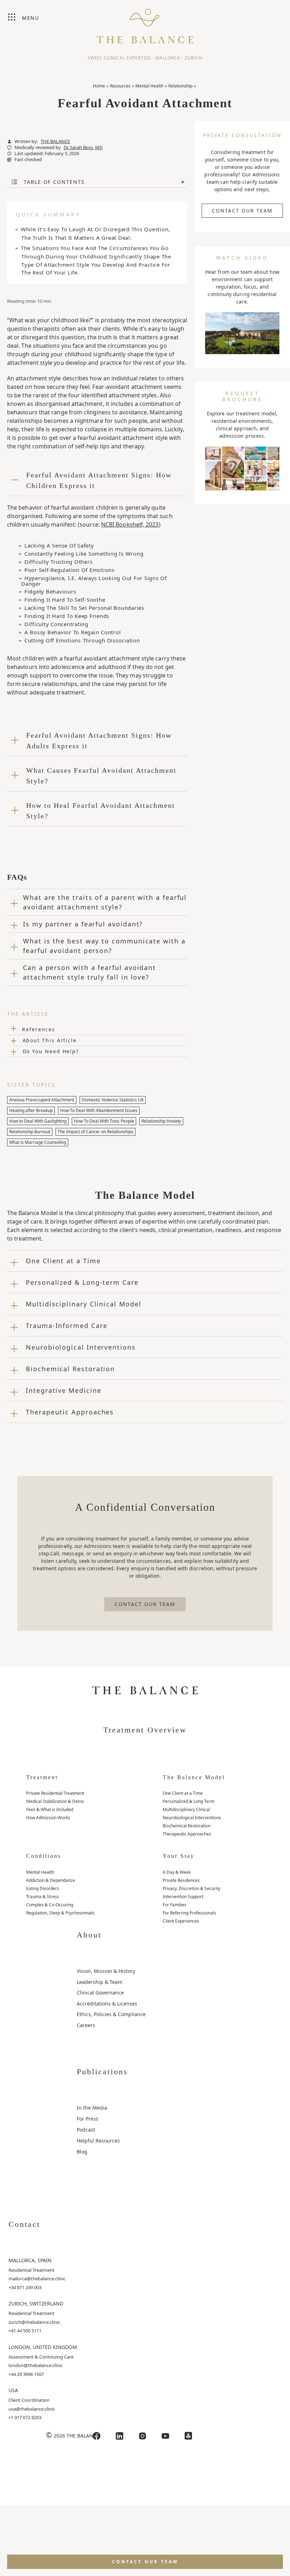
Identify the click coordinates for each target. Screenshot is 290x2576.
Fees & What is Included (50, 1809)
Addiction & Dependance (51, 1880)
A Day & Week (177, 1872)
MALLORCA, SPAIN (30, 2260)
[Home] (145, 23)
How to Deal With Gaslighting (38, 1121)
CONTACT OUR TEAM (242, 211)
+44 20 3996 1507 (26, 2374)
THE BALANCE (55, 141)
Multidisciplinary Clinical (186, 1809)
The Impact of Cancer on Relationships (95, 1132)
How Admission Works (48, 1818)
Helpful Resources (98, 2141)
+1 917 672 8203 (25, 2417)
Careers (86, 2025)
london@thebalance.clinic (36, 2365)
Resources (120, 86)
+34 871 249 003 (25, 2287)
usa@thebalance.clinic (32, 2409)
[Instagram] (143, 2436)
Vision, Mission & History (106, 1971)
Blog (82, 2152)
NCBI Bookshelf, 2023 (130, 524)
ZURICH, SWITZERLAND (36, 2303)
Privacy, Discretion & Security (192, 1888)
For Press (88, 2119)
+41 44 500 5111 (25, 2331)
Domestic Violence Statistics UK (113, 1100)
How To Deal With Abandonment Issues (99, 1110)
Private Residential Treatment (55, 1793)
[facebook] (97, 2436)
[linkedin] (120, 2436)
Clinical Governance (100, 1993)
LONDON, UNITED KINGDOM (43, 2347)
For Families (175, 1905)
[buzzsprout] (188, 2436)
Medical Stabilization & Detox (55, 1801)
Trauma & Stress (43, 1897)
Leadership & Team (100, 1982)
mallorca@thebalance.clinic (37, 2279)
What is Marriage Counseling (38, 1142)
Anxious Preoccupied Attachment (42, 1100)
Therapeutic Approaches (187, 1834)
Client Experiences (181, 1921)
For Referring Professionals (189, 1913)
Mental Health (149, 86)
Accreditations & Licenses (107, 2004)
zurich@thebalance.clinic (34, 2322)
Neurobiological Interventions (192, 1818)
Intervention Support (183, 1897)
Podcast (86, 2130)
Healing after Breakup (31, 1110)
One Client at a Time (183, 1793)
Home (99, 86)
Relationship (180, 86)
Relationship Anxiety (161, 1121)
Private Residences (181, 1880)
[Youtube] (166, 2436)
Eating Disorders (43, 1888)
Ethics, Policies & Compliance (111, 2014)
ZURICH (193, 58)
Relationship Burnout (30, 1132)
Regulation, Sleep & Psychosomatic (60, 1913)
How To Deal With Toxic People (104, 1121)
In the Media (92, 2108)
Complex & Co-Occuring (50, 1905)
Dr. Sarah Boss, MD (83, 147)
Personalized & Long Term (188, 1801)
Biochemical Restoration (187, 1826)
